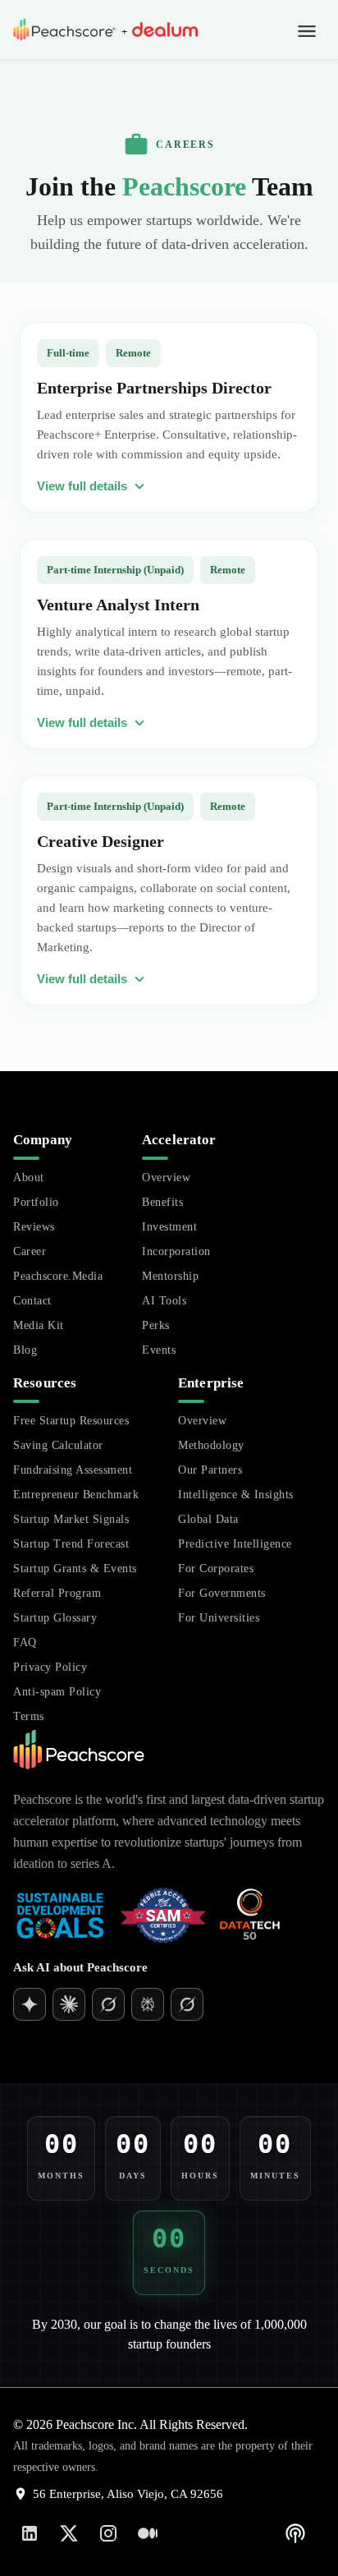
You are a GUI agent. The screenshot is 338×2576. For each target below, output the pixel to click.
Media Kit (39, 1325)
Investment (169, 1227)
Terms (29, 1716)
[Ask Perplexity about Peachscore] (148, 2004)
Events (159, 1350)
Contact (32, 1301)
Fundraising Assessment (73, 1470)
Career (30, 1251)
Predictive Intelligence (235, 1544)
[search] (300, 2058)
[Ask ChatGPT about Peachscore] (30, 2004)
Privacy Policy (50, 1667)
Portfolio (36, 1202)
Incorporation (176, 1251)
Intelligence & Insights (236, 1495)
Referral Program (57, 1593)
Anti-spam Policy (57, 1692)
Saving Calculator (58, 1445)
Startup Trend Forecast (71, 1544)
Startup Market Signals (71, 1519)
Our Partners (210, 1470)
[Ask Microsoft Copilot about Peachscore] (187, 2004)
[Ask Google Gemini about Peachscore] (69, 2004)
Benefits (162, 1202)
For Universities (219, 1618)
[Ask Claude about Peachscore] (108, 2004)
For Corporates (216, 1569)
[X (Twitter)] (69, 2533)
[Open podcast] (295, 2533)
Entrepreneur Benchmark (76, 1495)
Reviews (34, 1227)
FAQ (25, 1642)
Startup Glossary (55, 1618)
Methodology (211, 1445)
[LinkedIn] (30, 2533)
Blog (25, 1350)
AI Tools (164, 1301)
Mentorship (170, 1276)
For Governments (222, 1593)
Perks (156, 1325)
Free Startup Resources (71, 1421)
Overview (166, 1178)
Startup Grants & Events (75, 1569)
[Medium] (148, 2533)
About (29, 1178)
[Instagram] (108, 2533)
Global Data (208, 1519)
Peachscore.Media (58, 1276)
